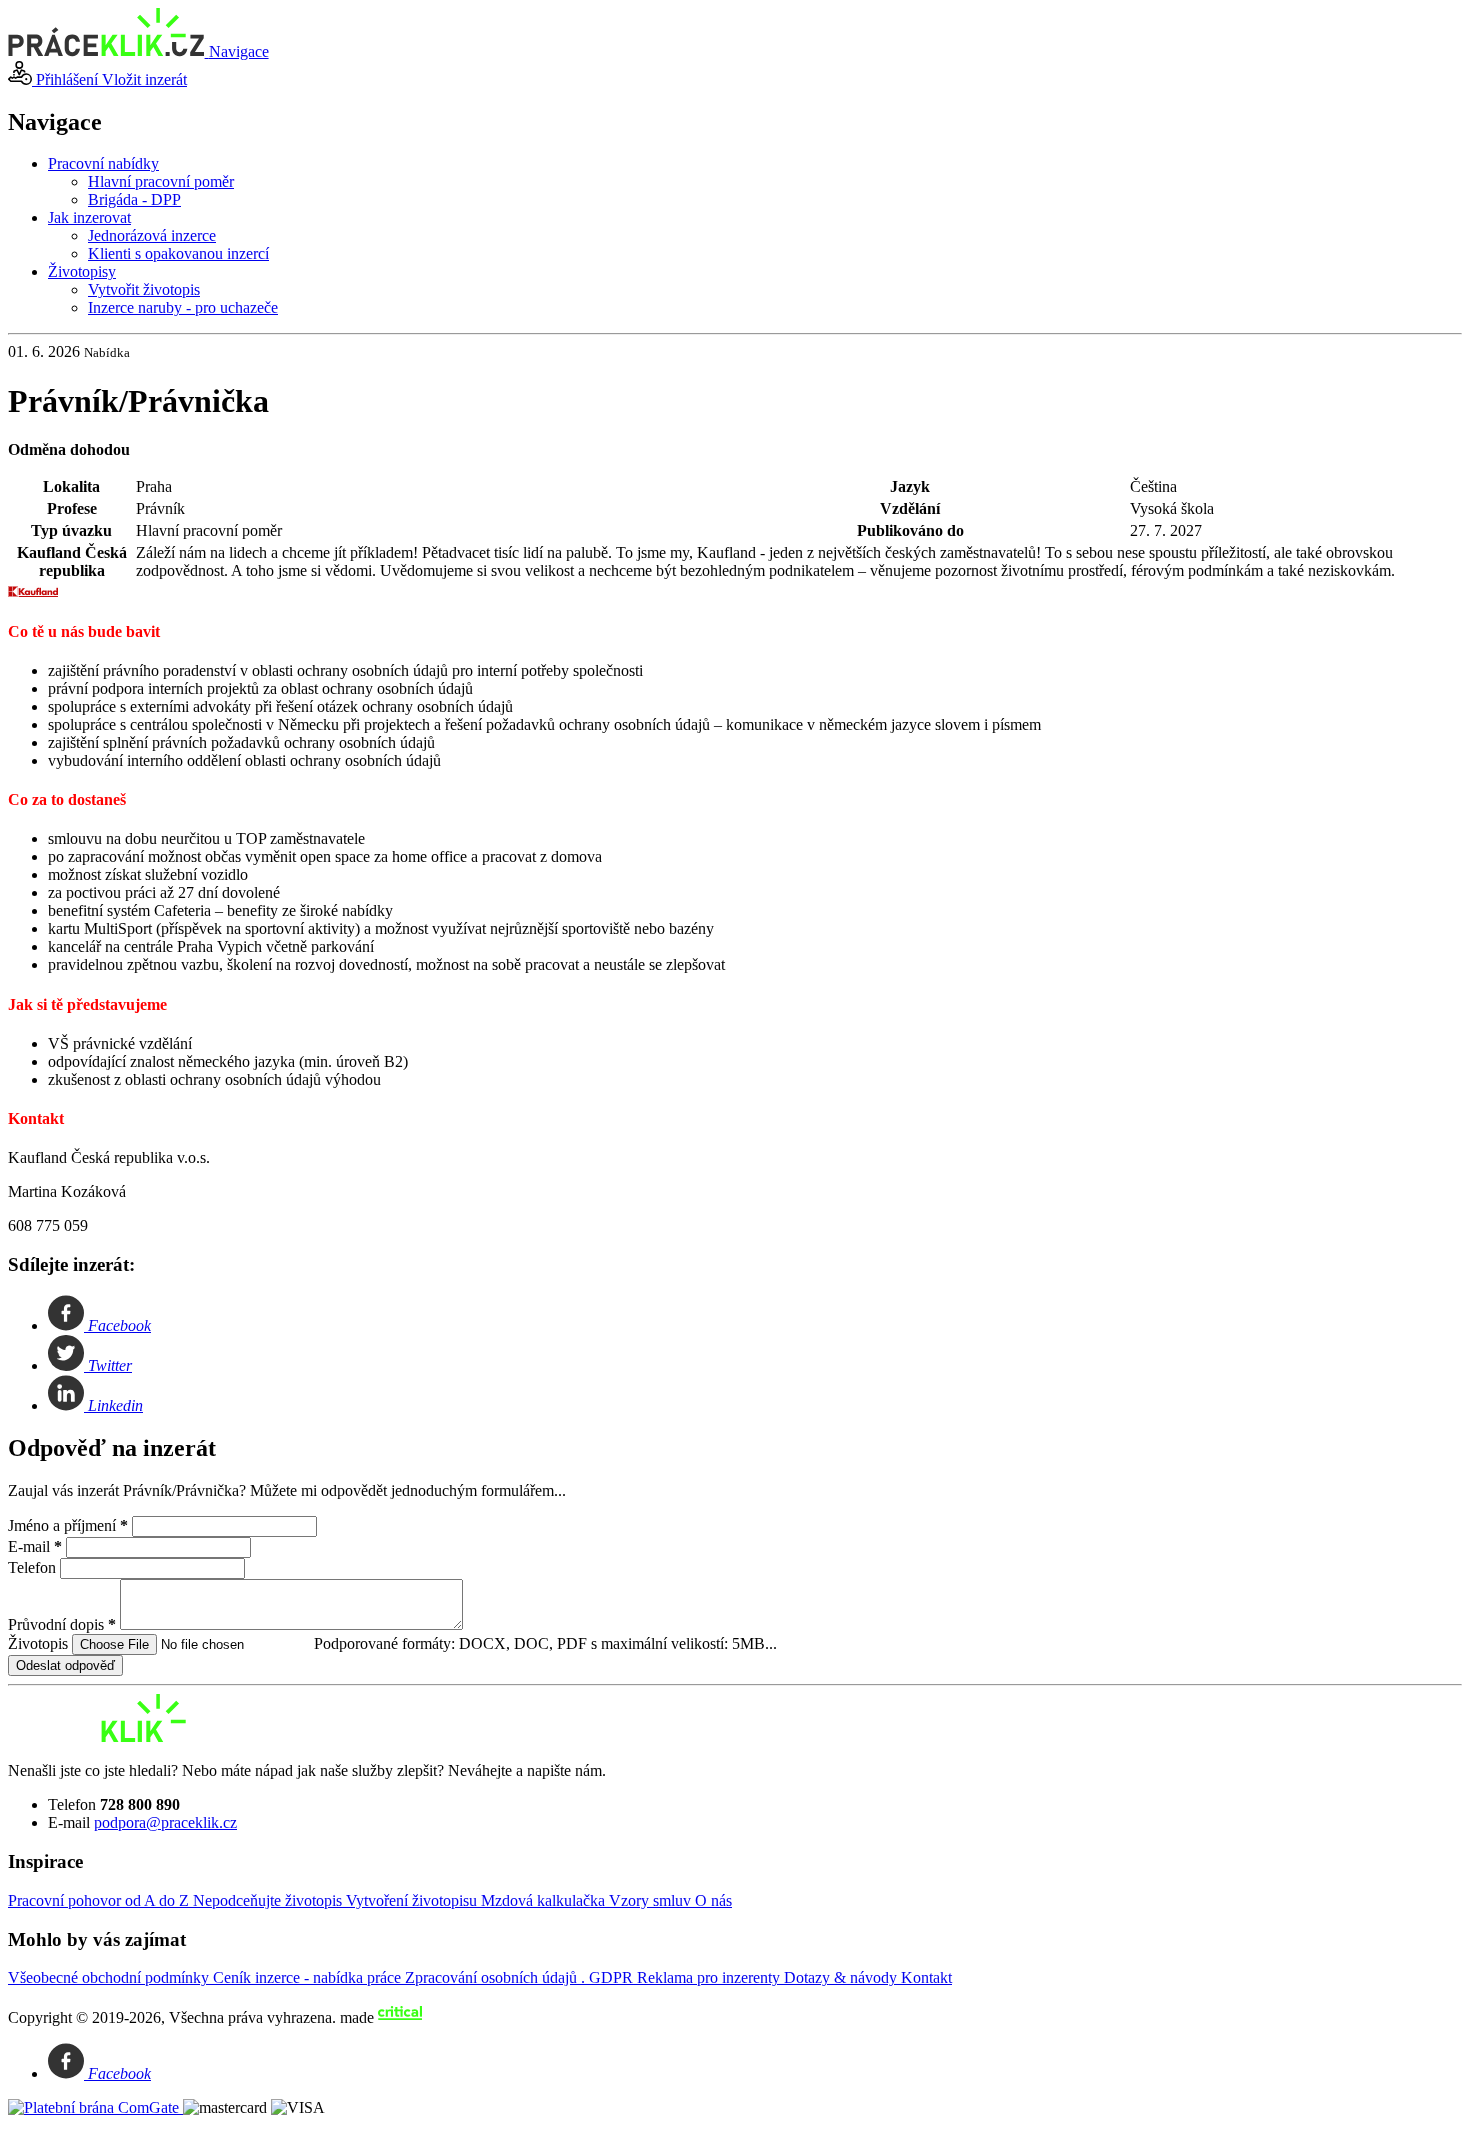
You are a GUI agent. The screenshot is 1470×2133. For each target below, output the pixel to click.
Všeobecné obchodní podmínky (110, 1977)
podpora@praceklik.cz (165, 1822)
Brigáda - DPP (134, 199)
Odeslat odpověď (65, 1665)
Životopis (40, 1643)
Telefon (34, 1567)
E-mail (35, 1546)
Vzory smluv (652, 1900)
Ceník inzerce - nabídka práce (309, 1977)
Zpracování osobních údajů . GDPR (521, 1977)
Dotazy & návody (842, 1977)
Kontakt (926, 1977)
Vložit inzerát (144, 79)
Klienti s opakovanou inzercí (178, 253)
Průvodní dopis (62, 1624)
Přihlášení (67, 79)
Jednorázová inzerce (152, 235)
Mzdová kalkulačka (545, 1900)
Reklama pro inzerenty (710, 1977)
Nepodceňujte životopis (269, 1900)
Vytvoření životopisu (413, 1900)
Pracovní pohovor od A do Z (100, 1900)
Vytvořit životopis (144, 289)
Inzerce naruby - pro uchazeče (183, 307)
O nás (713, 1900)
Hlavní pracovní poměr (161, 181)
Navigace (239, 51)
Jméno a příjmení (68, 1525)
